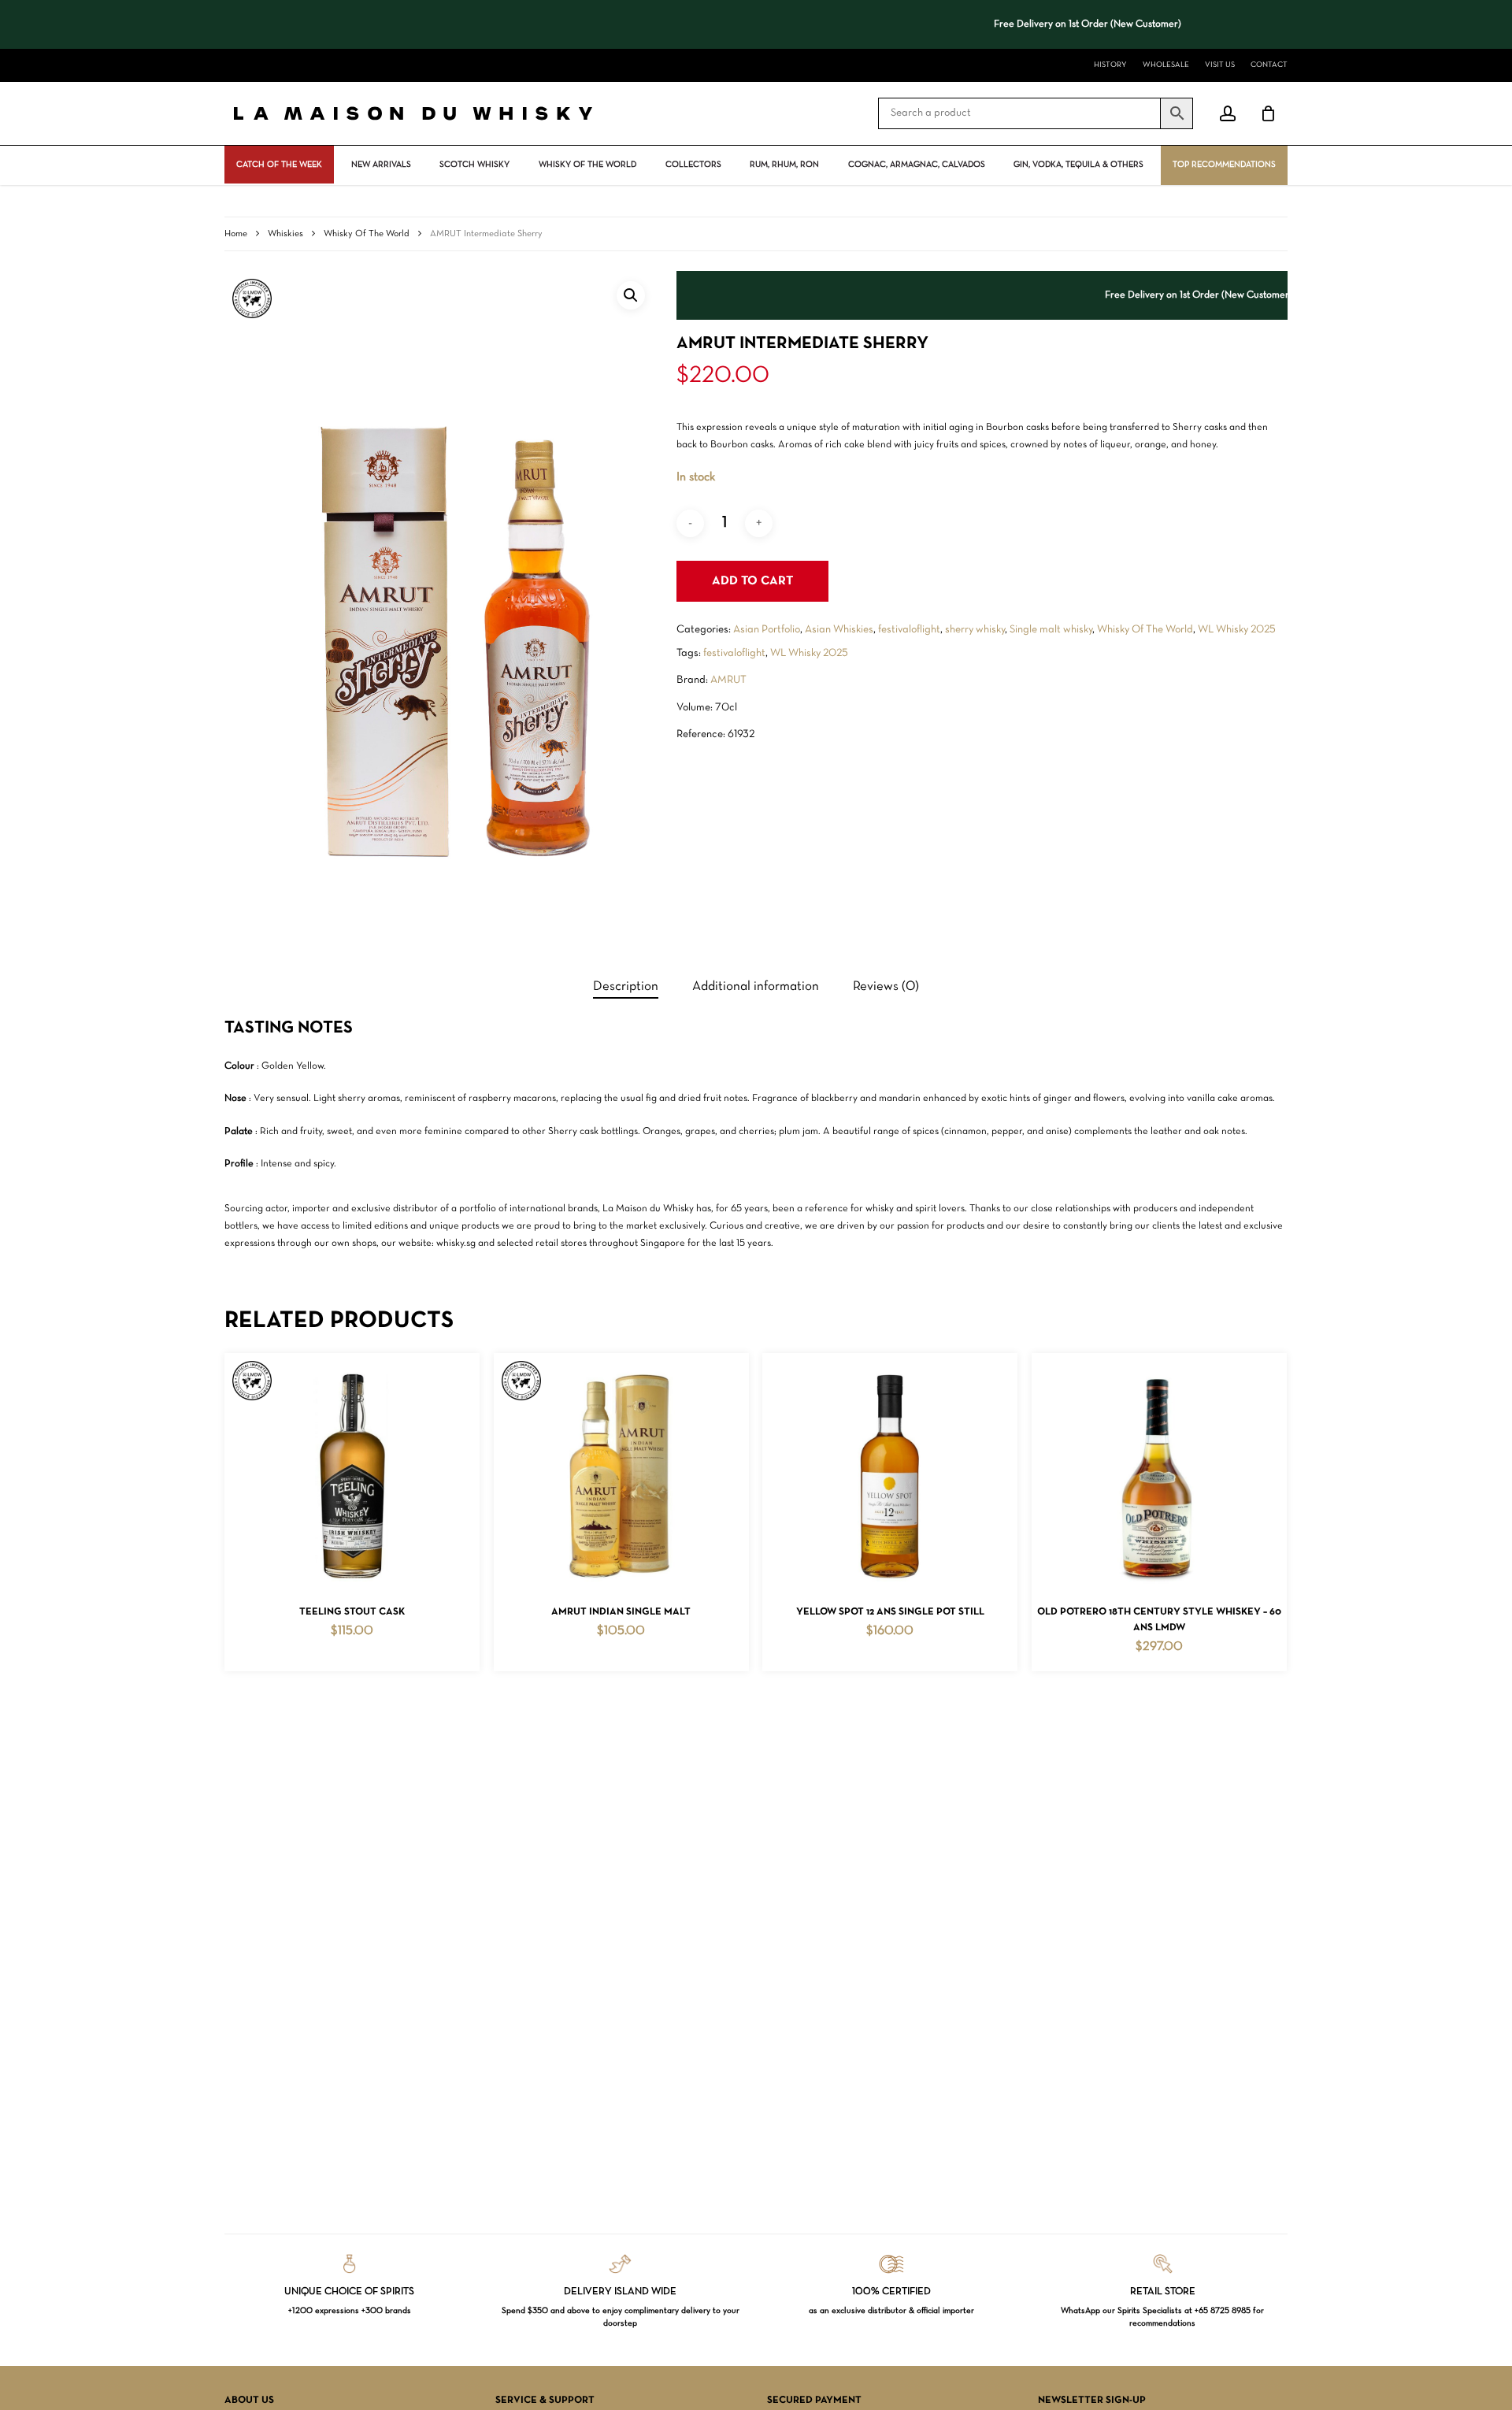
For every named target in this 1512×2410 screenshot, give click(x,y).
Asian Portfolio (767, 630)
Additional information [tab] (756, 986)
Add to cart (752, 581)
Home (236, 234)
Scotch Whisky (474, 165)
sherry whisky (975, 630)
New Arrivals (381, 165)
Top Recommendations (1224, 165)
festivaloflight (909, 630)
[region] (756, 24)
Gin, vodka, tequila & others (1078, 165)
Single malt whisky (1051, 630)
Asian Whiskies (839, 630)
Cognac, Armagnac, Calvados (917, 165)
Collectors (693, 165)
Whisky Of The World (587, 165)
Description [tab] (626, 986)
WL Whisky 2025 (1237, 630)
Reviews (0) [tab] (886, 986)
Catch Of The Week (279, 165)
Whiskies (285, 234)
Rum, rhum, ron (784, 165)
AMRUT (728, 680)
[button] (631, 295)
